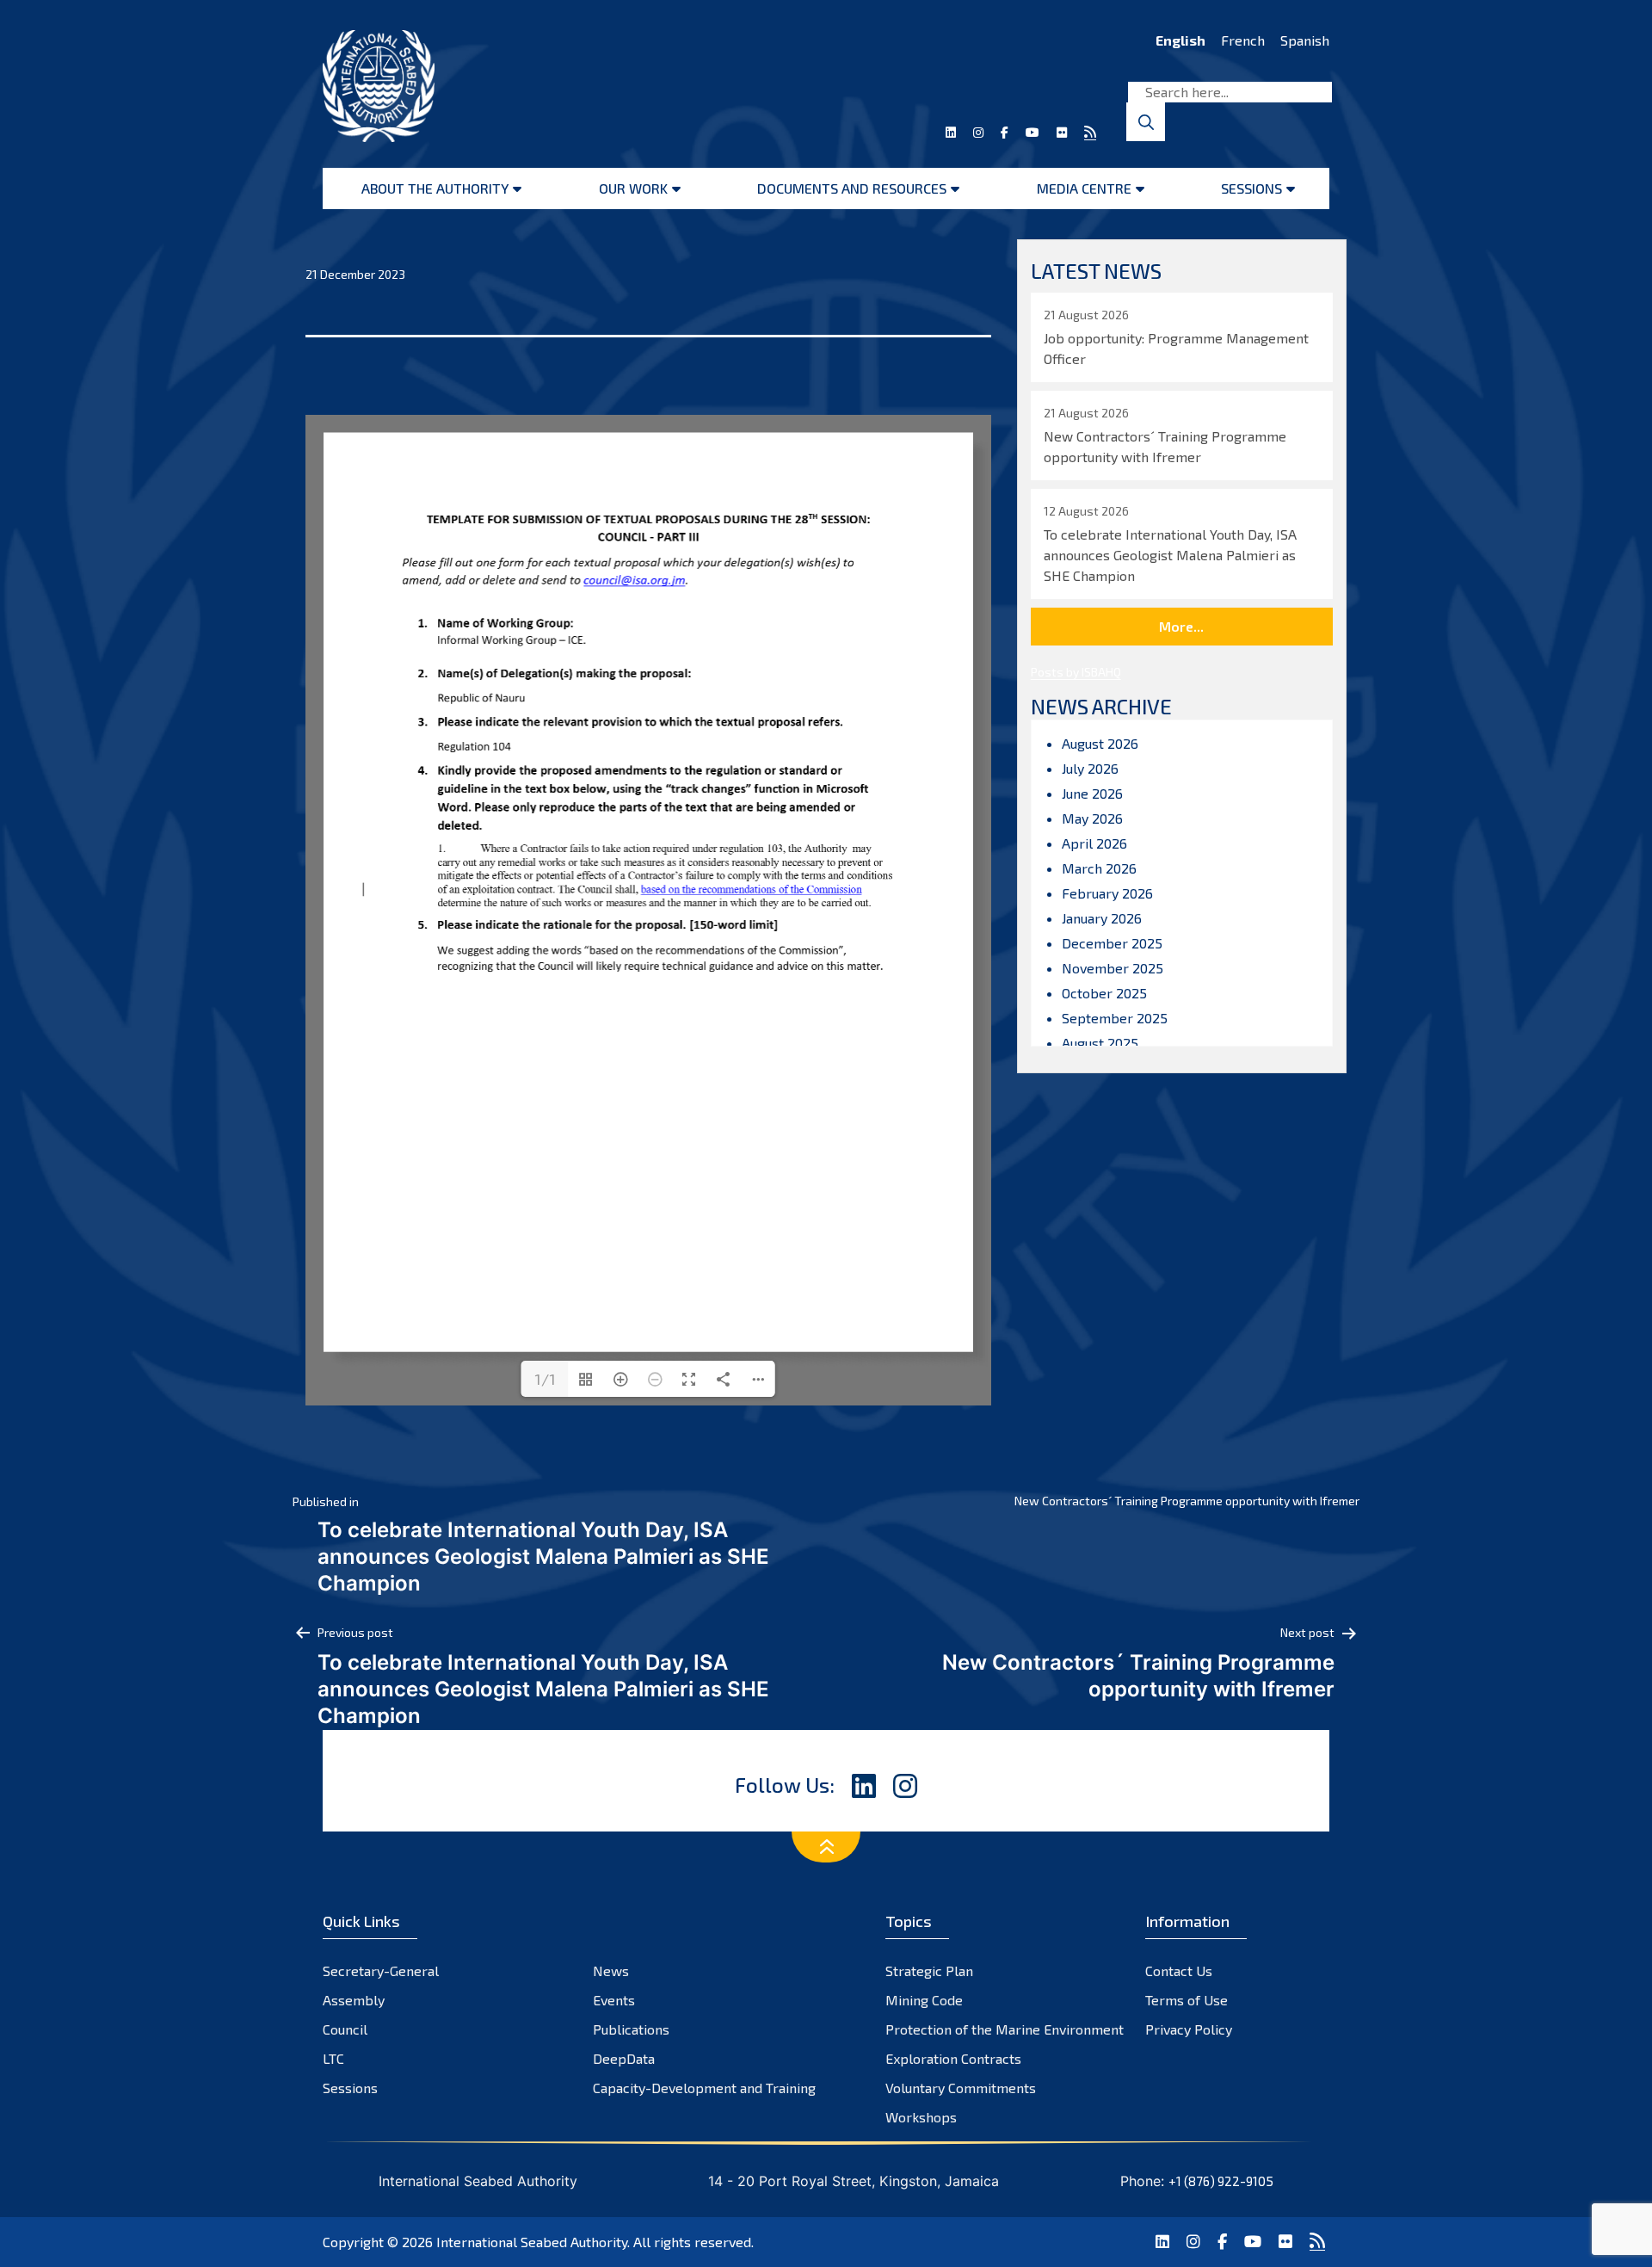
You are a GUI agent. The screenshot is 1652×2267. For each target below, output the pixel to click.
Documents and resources (852, 188)
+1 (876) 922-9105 (1221, 2181)
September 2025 (1115, 1018)
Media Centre (1084, 188)
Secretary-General (381, 1970)
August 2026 (1100, 743)
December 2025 (1112, 943)
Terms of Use (1187, 2000)
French (1243, 40)
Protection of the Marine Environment (1005, 2029)
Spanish (1305, 40)
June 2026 (1092, 793)
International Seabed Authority (532, 2242)
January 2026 (1102, 918)
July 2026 (1090, 768)
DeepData (624, 2058)
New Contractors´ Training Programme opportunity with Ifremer (1187, 1501)
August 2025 (1100, 1043)
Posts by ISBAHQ (1076, 672)
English (1180, 40)
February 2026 (1107, 893)
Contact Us (1179, 1970)
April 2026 (1094, 843)
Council (345, 2029)
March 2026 (1099, 868)
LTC (333, 2058)
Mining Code (924, 2000)
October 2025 (1104, 993)
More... (1181, 626)
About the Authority (435, 188)
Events (614, 2000)
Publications (631, 2029)
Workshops (921, 2117)
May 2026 (1092, 818)
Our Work (633, 188)
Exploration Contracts (953, 2058)
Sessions (1251, 188)
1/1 (545, 1379)
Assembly (354, 2000)
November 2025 (1113, 968)
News (611, 1970)
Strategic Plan (929, 1970)
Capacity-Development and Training (704, 2088)
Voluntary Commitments (961, 2088)
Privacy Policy (1189, 2029)
